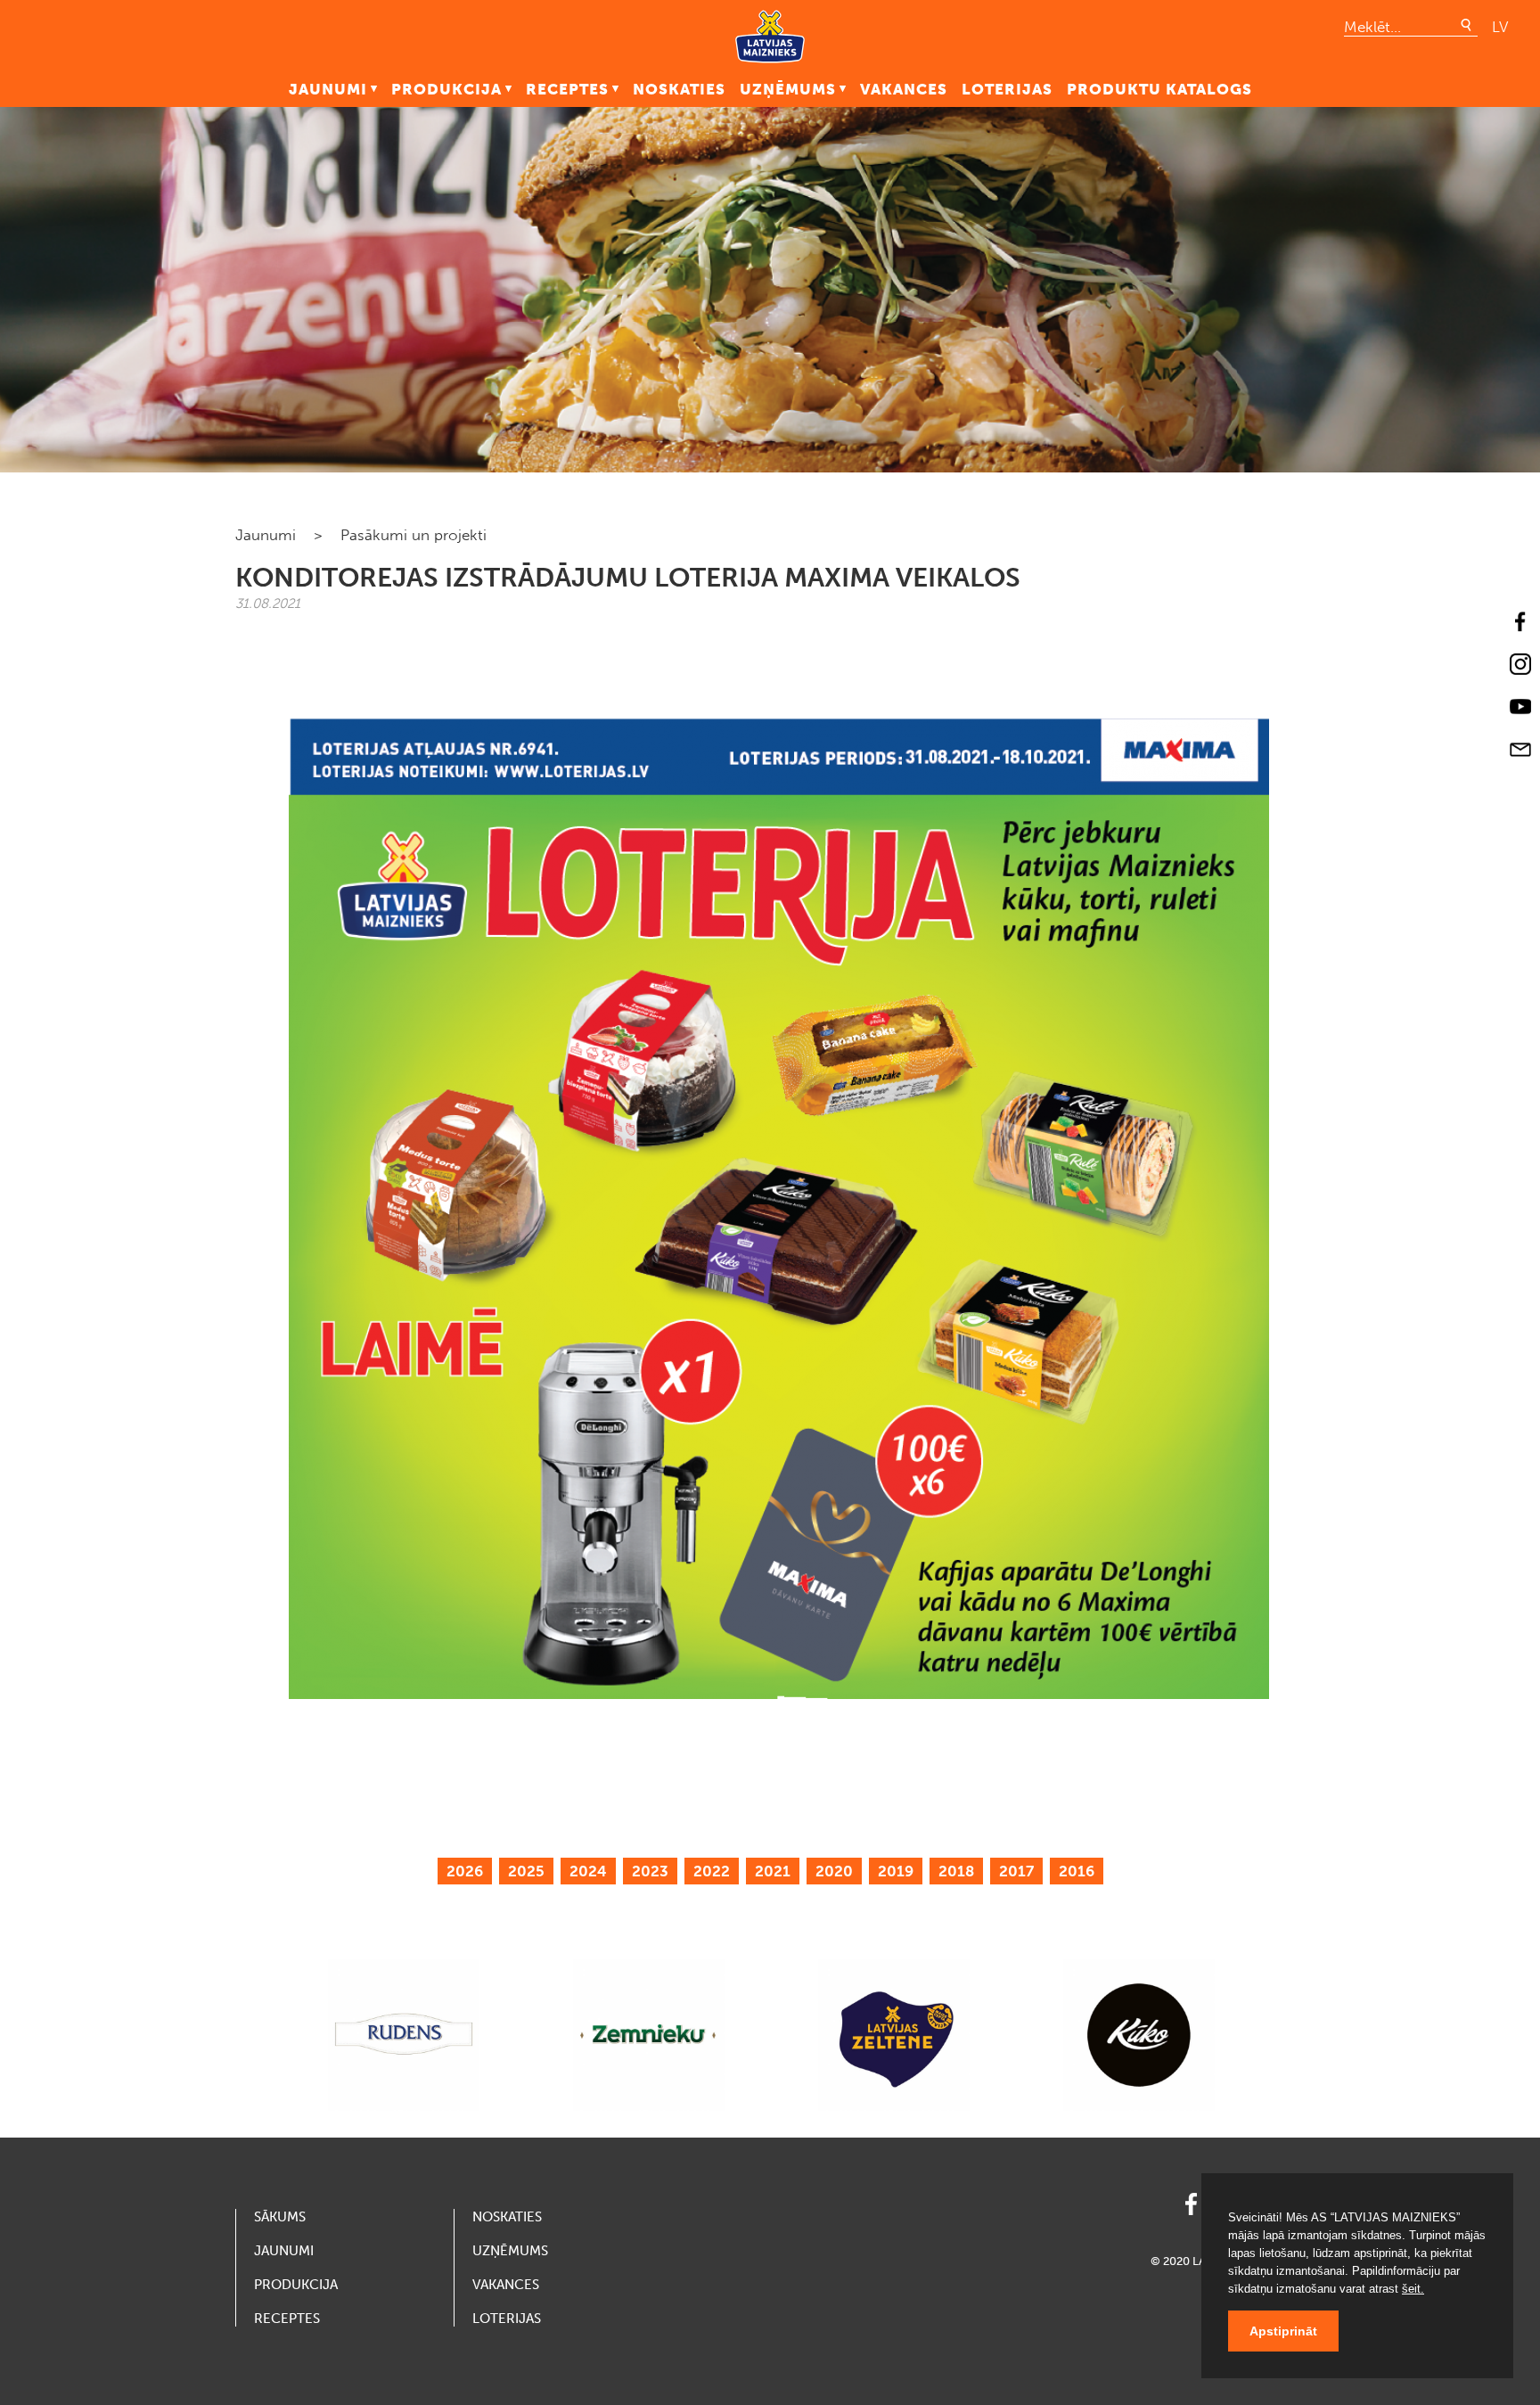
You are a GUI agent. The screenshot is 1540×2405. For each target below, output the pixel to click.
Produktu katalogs (1159, 89)
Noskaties (679, 89)
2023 (650, 1871)
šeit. (1413, 2289)
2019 (896, 1871)
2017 (1016, 1871)
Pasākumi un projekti (414, 535)
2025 (526, 1871)
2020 (834, 1871)
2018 (956, 1871)
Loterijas (1007, 89)
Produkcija (446, 89)
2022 (712, 1871)
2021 (773, 1871)
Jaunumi (328, 89)
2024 (588, 1871)
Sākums (280, 2217)
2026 (465, 1871)
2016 (1077, 1871)
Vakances (904, 89)
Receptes (567, 89)
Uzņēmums (788, 89)
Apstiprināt (1283, 2331)
